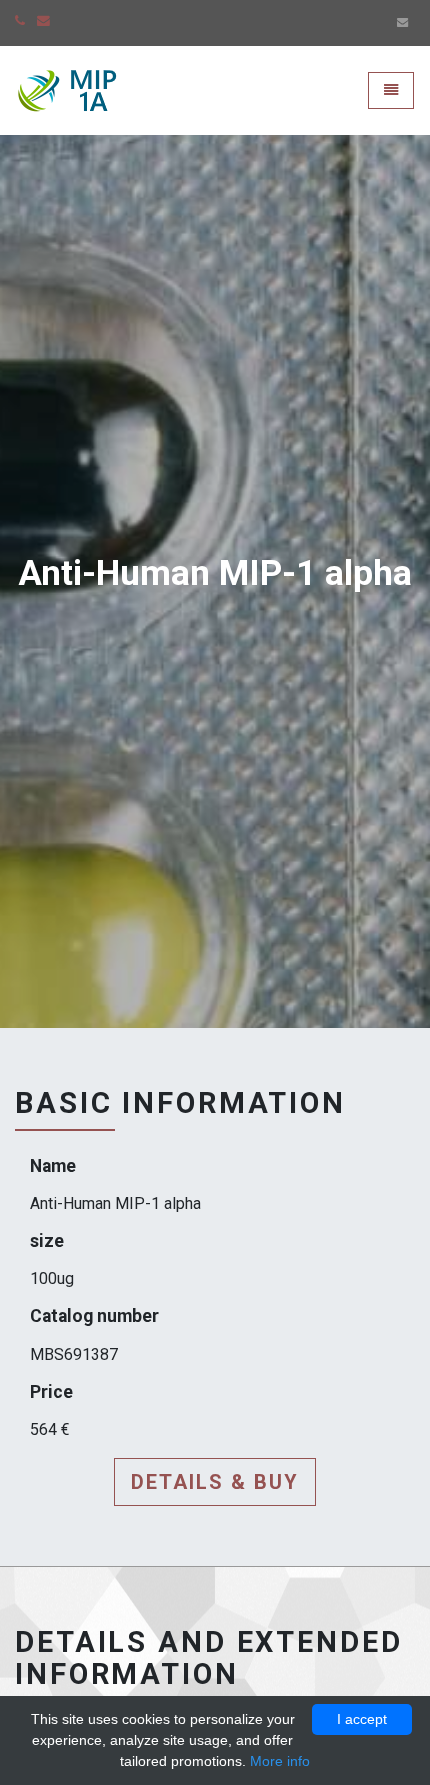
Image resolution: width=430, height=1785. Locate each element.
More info (280, 1761)
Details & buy (215, 1482)
